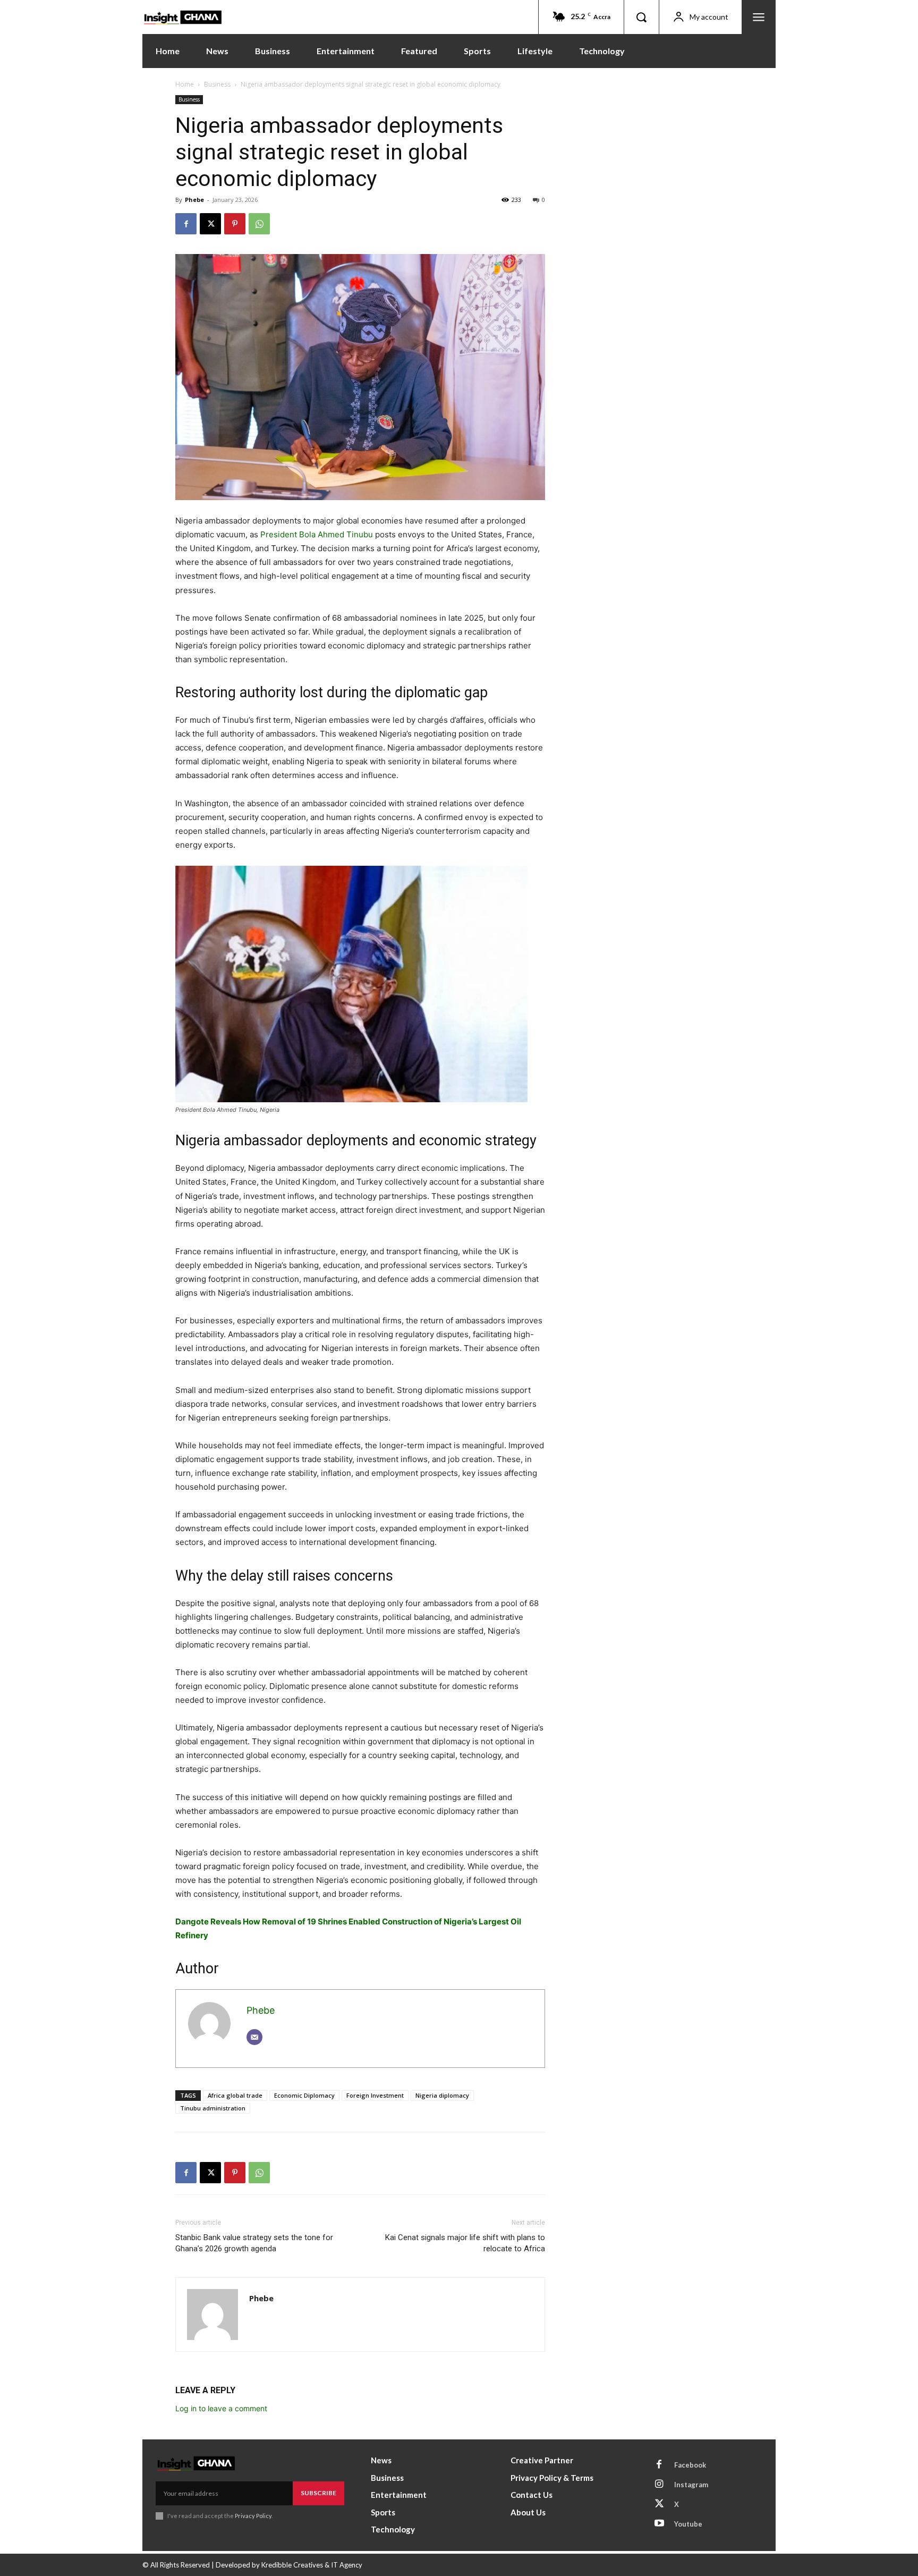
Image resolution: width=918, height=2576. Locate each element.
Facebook (690, 2465)
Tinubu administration (213, 2108)
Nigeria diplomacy (442, 2095)
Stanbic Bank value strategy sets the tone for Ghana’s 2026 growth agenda (254, 2243)
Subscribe (318, 2493)
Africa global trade (235, 2095)
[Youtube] (659, 2524)
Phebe (194, 200)
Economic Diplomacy (304, 2095)
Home (185, 84)
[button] (641, 17)
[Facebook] (186, 224)
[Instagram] (659, 2485)
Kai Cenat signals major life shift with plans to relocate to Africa (465, 2243)
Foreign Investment (375, 2095)
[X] (210, 224)
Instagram (691, 2485)
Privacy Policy (253, 2516)
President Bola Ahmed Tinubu (317, 534)
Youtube (688, 2524)
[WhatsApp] (259, 224)
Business (217, 84)
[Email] (254, 2037)
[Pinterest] (235, 224)
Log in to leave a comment (221, 2408)
